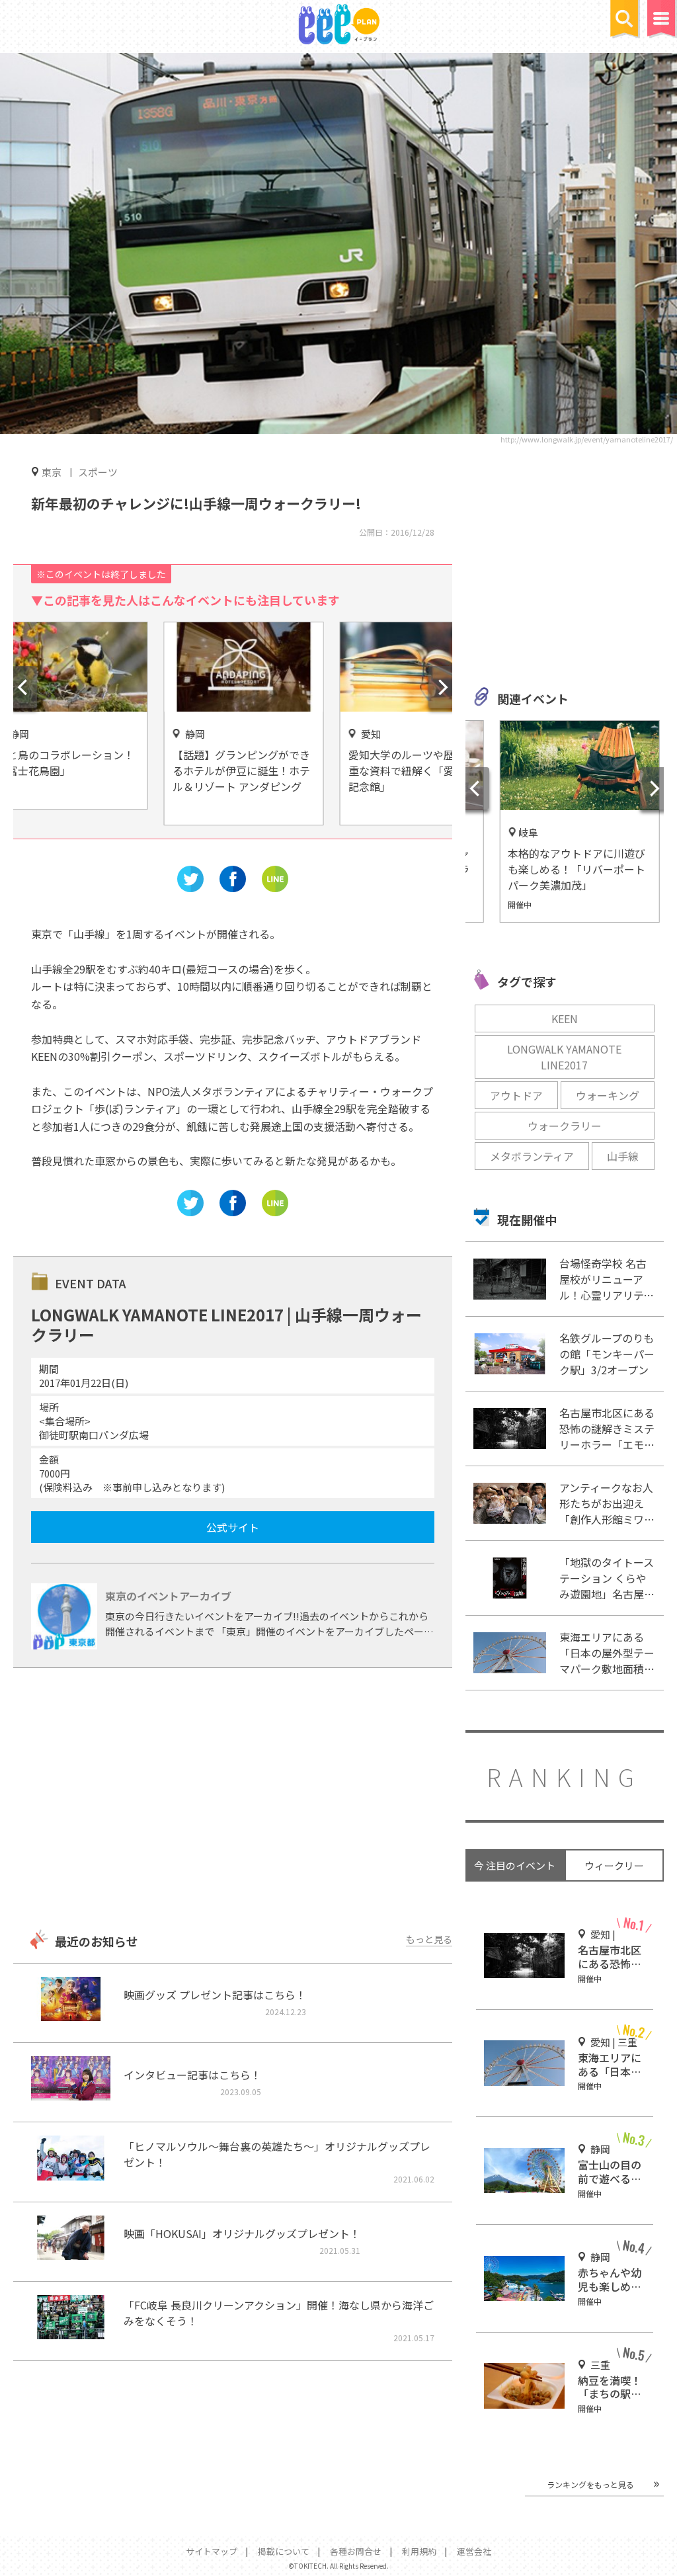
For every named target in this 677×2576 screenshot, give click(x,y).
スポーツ (98, 472)
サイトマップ (212, 2551)
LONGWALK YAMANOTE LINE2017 (564, 1057)
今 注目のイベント (515, 1865)
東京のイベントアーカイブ (168, 1596)
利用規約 (419, 2551)
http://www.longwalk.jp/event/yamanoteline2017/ (587, 439)
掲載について (284, 2551)
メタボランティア (532, 1156)
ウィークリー (614, 1865)
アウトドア (516, 1095)
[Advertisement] (232, 1800)
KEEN (565, 1018)
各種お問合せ (356, 2551)
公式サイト (233, 1527)
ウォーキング (608, 1095)
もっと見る (429, 1939)
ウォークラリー (565, 1126)
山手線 (623, 1156)
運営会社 (474, 2551)
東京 (52, 472)
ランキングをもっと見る (590, 2484)
